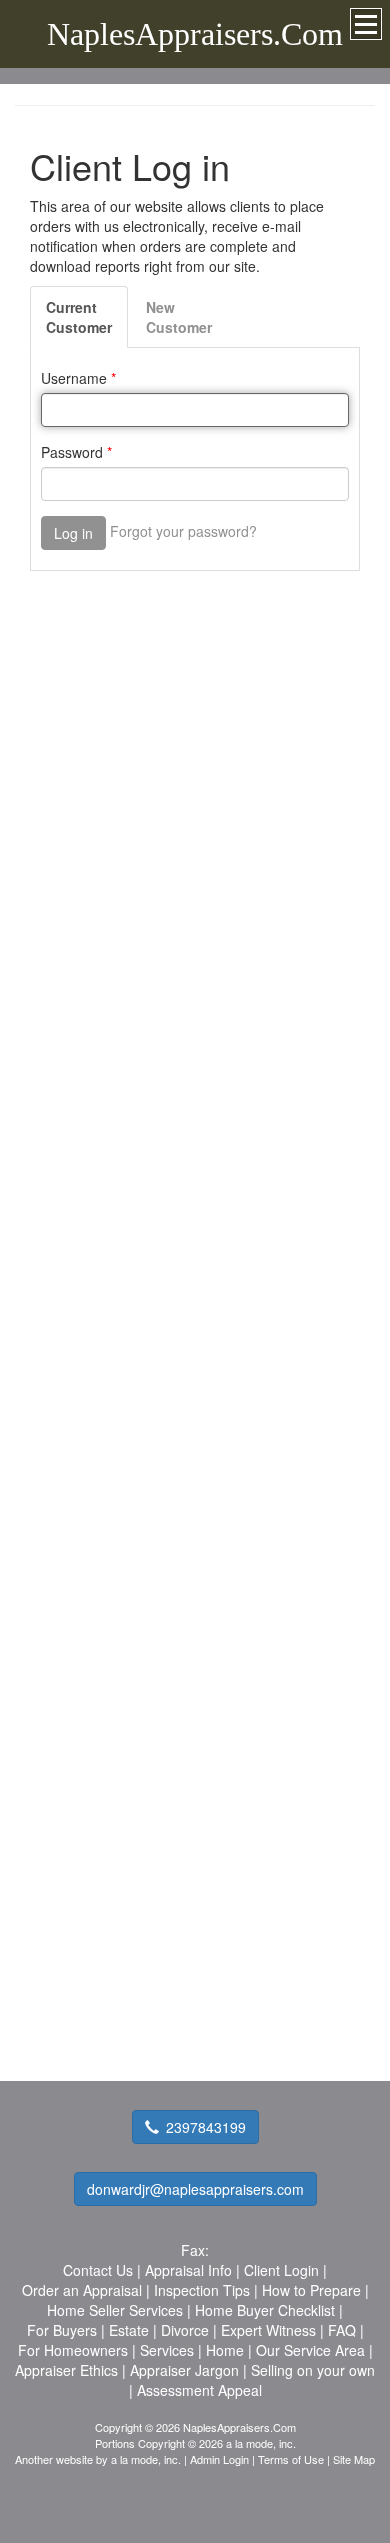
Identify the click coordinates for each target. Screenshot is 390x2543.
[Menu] (366, 24)
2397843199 (206, 2127)
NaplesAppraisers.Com (195, 34)
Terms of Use (291, 2459)
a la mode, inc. (146, 2459)
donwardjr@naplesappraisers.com (195, 2189)
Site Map (354, 2459)
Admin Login (219, 2459)
